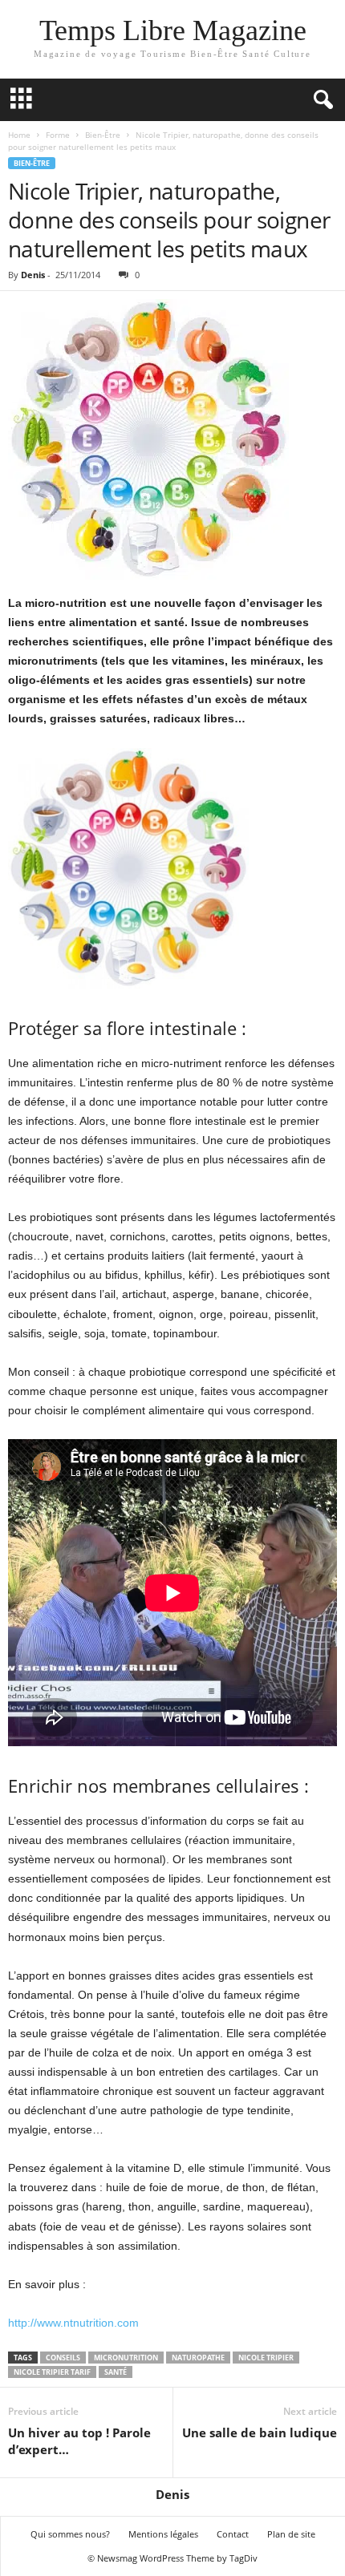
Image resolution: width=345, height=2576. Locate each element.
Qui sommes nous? (70, 2534)
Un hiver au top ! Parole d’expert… (79, 2441)
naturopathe (198, 2358)
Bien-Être (103, 135)
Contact (233, 2534)
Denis (33, 275)
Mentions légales (163, 2534)
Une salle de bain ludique (260, 2432)
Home (19, 135)
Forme (58, 135)
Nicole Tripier (266, 2358)
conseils (63, 2358)
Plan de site (291, 2534)
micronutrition (126, 2358)
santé (116, 2372)
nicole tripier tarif (52, 2372)
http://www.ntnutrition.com (73, 2323)
